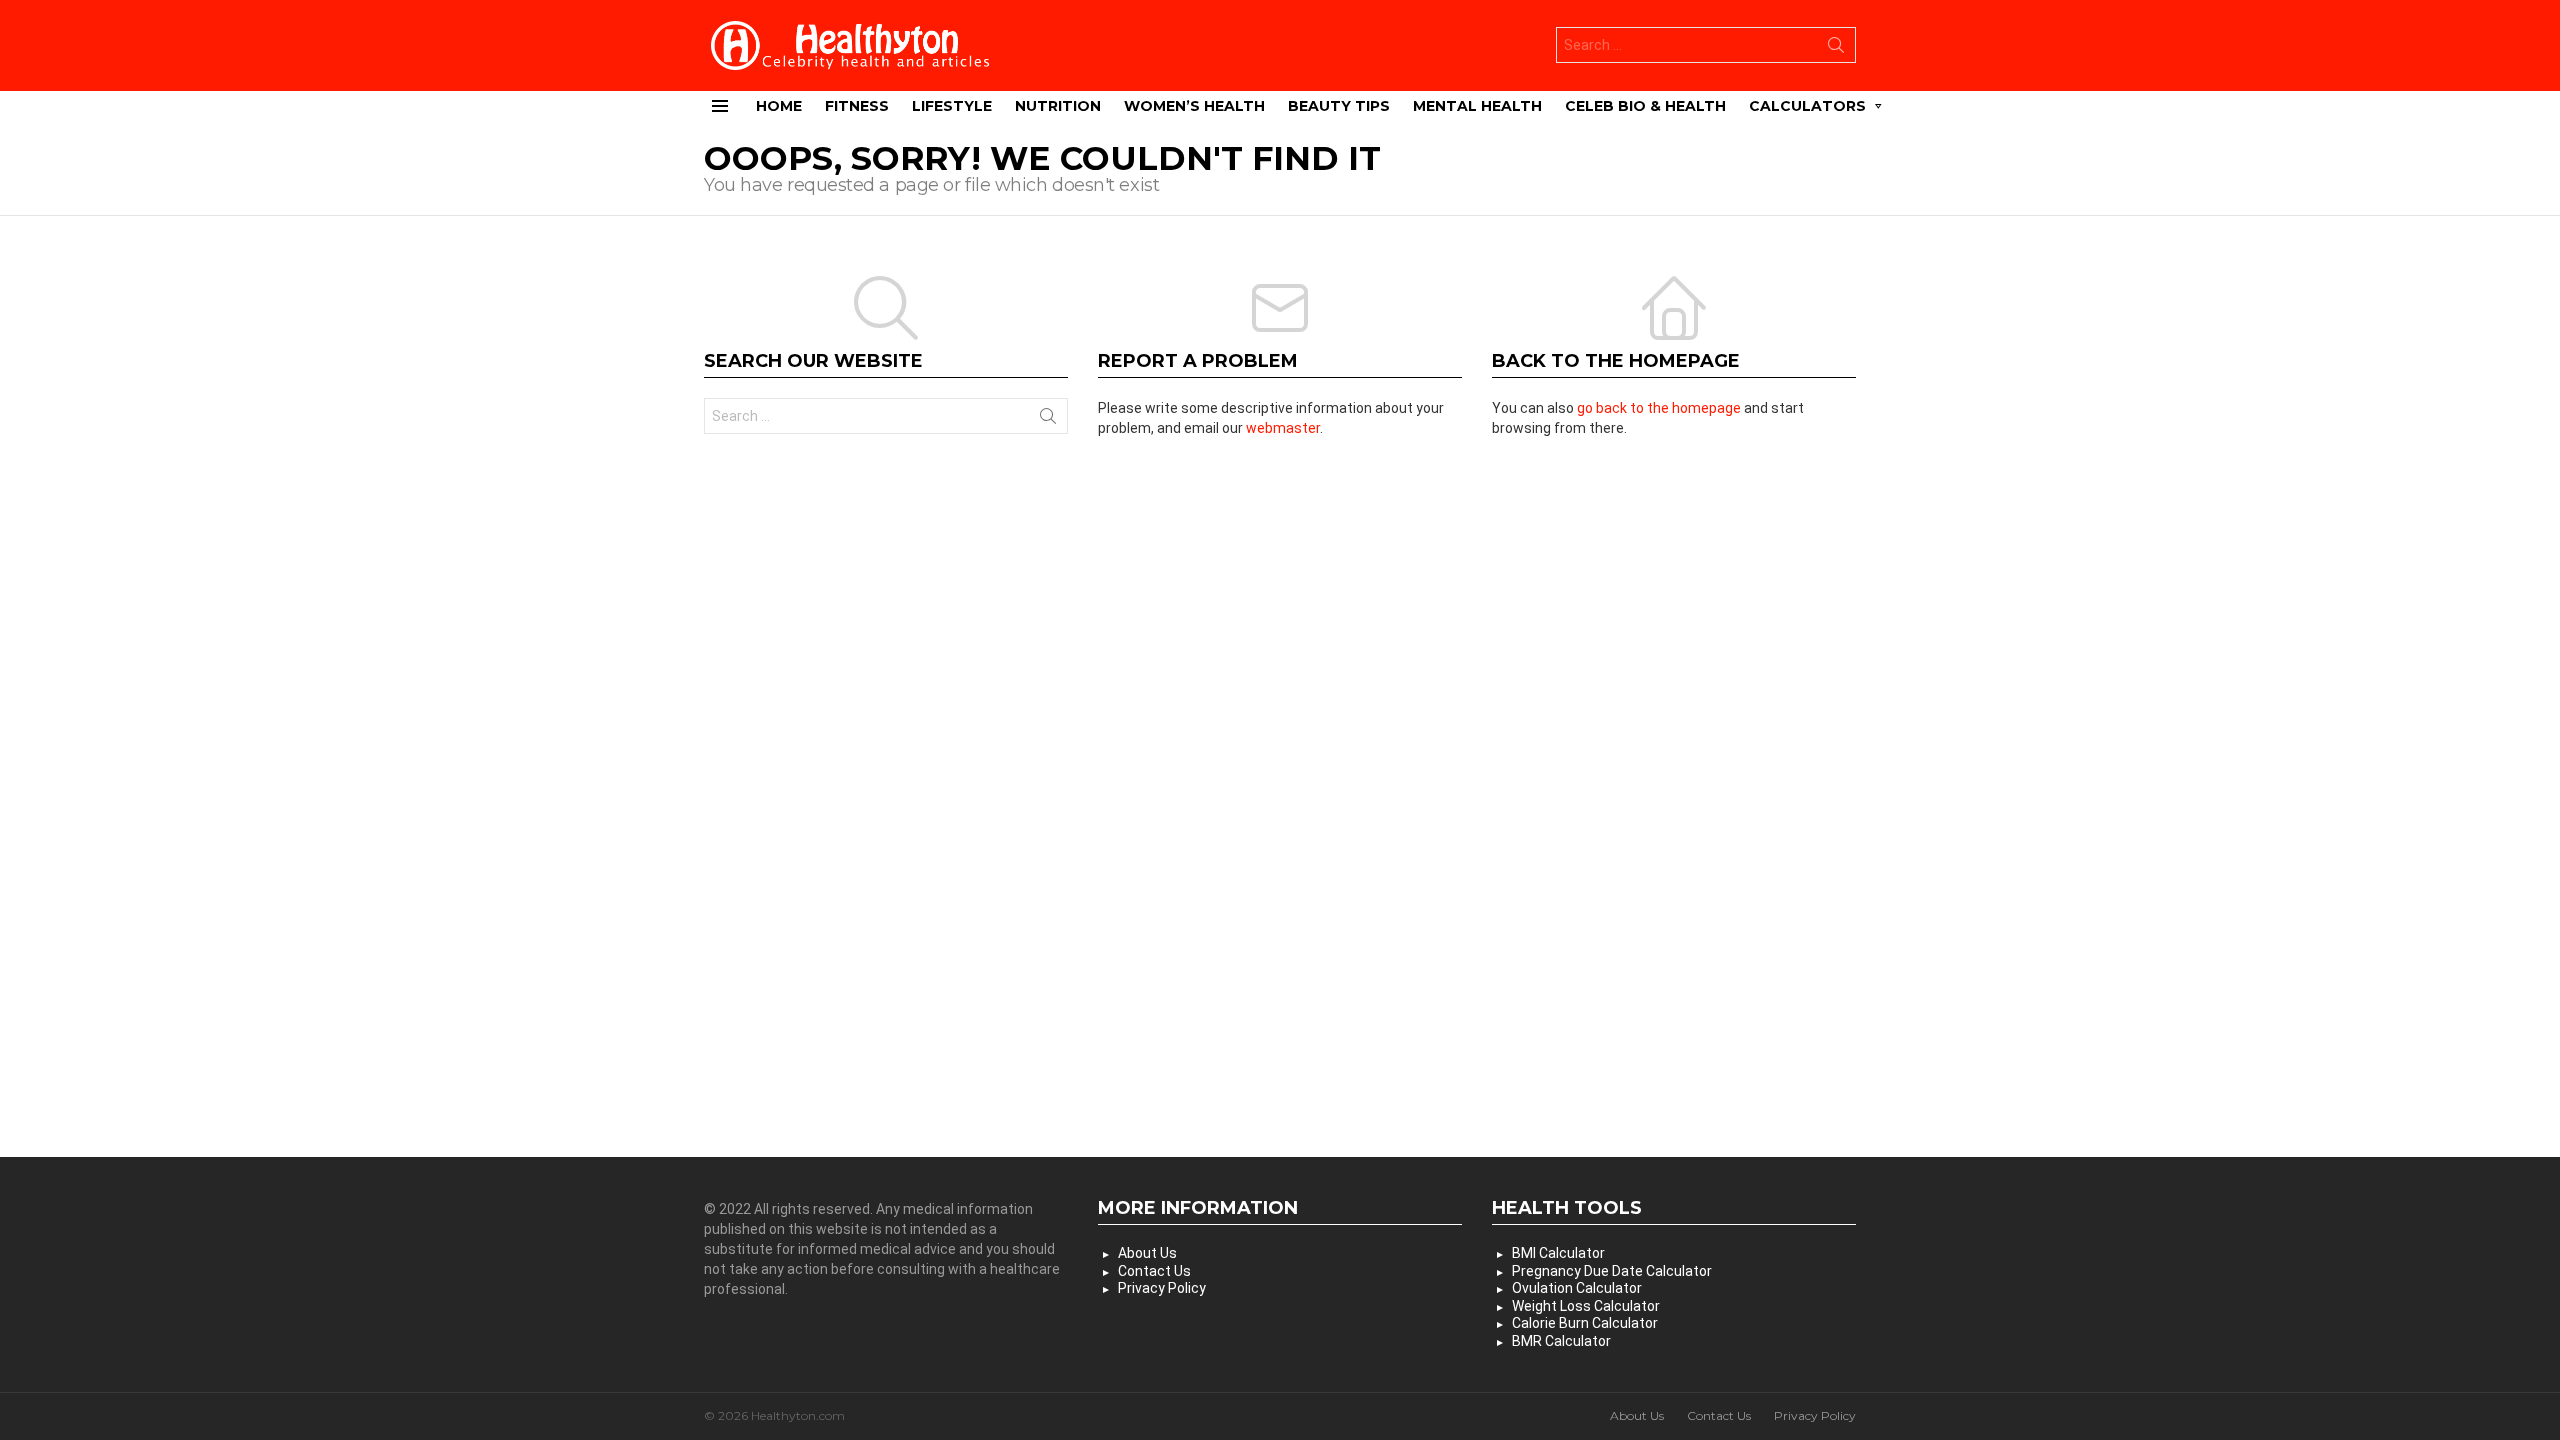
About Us (1147, 1253)
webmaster (1283, 428)
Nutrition (1058, 106)
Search (1836, 49)
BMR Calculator (1561, 1341)
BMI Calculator (1558, 1253)
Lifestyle (952, 106)
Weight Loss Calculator (1586, 1306)
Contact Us (1154, 1271)
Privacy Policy (1162, 1288)
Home (779, 106)
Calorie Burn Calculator (1585, 1323)
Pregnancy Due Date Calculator (1612, 1271)
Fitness (857, 106)
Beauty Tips (1339, 106)
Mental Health (1477, 106)
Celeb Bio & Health (1645, 106)
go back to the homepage (1659, 408)
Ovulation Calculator (1577, 1288)
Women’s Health (1194, 106)
